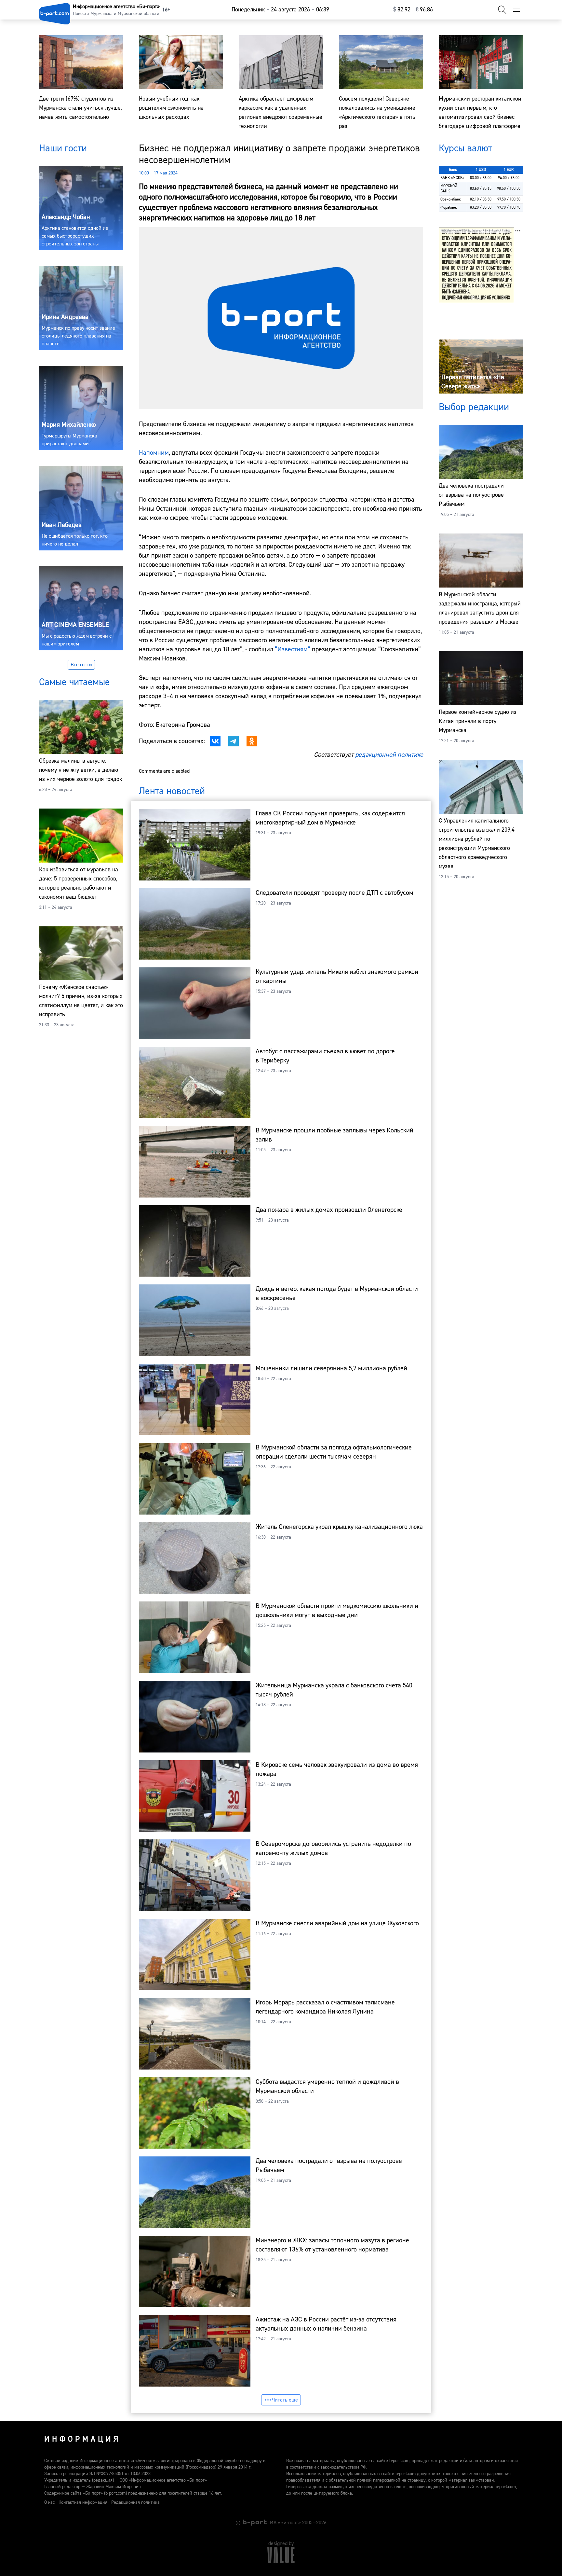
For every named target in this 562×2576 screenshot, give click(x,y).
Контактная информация (83, 2502)
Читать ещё (285, 2400)
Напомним (154, 453)
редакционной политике (389, 755)
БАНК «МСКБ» (452, 178)
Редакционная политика (135, 2502)
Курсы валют (465, 148)
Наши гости (63, 148)
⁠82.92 (402, 10)
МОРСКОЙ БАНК (449, 189)
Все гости (81, 665)
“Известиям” (293, 649)
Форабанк (449, 208)
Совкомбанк (451, 199)
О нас (49, 2502)
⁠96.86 (424, 10)
